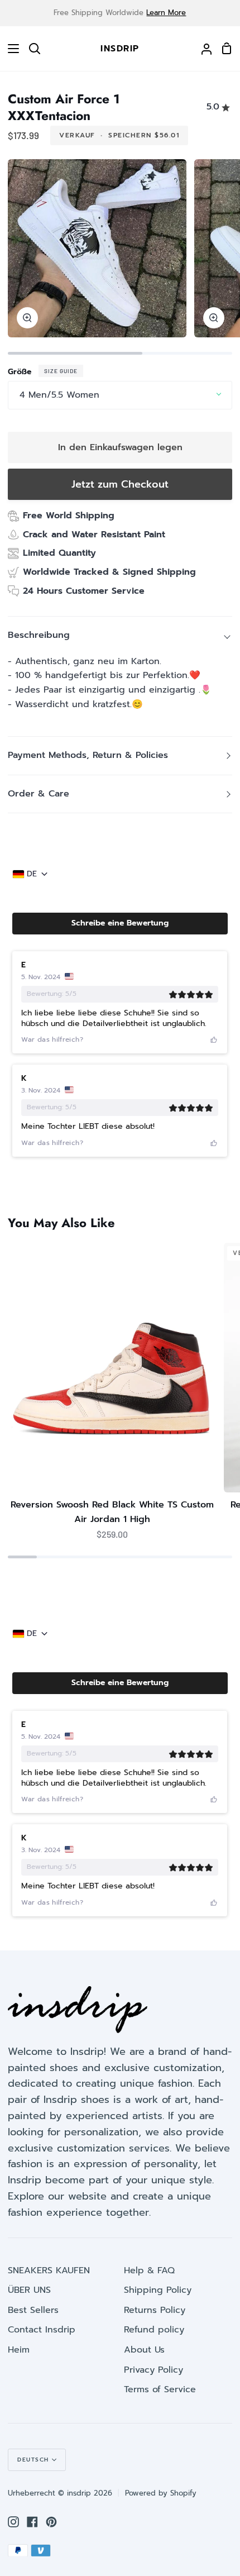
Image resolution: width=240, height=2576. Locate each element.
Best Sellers (33, 2310)
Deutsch (33, 2460)
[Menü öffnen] (10, 49)
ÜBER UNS (29, 2290)
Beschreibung (39, 635)
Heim (19, 2350)
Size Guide (61, 371)
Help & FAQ (149, 2270)
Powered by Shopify (161, 2493)
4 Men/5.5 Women (59, 395)
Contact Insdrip (42, 2330)
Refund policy (154, 2330)
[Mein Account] (202, 49)
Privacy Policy (153, 2370)
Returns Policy (155, 2310)
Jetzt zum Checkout (120, 484)
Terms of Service (160, 2389)
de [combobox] (32, 874)
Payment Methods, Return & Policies (88, 755)
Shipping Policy (158, 2290)
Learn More (166, 13)
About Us (144, 2350)
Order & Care (39, 794)
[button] (120, 923)
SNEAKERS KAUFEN (49, 2270)
